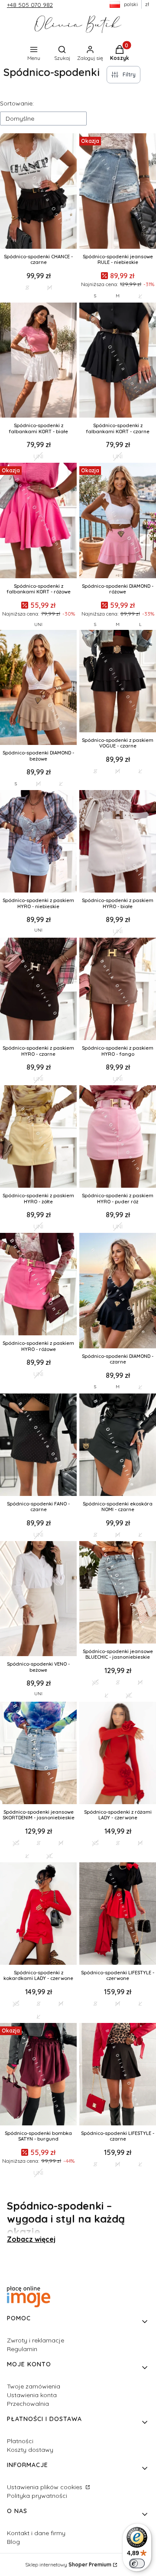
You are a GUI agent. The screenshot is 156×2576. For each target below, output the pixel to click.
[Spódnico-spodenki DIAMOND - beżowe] (38, 688)
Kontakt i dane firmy (36, 2533)
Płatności (20, 2441)
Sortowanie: (17, 103)
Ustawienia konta (32, 2395)
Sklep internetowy (68, 2564)
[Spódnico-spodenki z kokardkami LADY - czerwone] (38, 1914)
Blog (13, 2542)
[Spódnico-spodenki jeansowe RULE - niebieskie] (118, 192)
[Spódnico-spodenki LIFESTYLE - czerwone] (118, 1914)
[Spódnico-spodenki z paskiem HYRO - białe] (118, 842)
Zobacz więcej (31, 2239)
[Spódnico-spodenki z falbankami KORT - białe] (38, 361)
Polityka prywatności (37, 2496)
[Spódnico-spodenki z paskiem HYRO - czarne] (38, 990)
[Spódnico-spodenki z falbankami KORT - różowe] (38, 521)
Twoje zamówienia (34, 2386)
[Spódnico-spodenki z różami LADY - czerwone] (118, 1754)
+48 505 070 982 (30, 5)
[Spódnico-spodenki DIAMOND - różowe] (118, 521)
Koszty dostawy (30, 2450)
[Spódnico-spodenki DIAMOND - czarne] (118, 1291)
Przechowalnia (28, 2404)
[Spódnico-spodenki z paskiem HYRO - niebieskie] (38, 842)
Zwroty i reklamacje (36, 2340)
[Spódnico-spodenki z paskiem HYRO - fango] (118, 990)
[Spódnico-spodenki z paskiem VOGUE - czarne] (118, 682)
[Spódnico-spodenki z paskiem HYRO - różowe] (38, 1285)
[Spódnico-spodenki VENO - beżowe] (38, 1600)
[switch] (137, 2563)
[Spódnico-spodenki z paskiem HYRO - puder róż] (118, 1137)
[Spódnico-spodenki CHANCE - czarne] (38, 192)
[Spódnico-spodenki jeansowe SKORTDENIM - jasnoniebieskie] (38, 1754)
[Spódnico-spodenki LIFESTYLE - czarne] (118, 2075)
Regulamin (22, 2349)
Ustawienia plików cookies (45, 2487)
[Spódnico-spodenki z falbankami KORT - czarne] (118, 361)
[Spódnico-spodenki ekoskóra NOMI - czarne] (118, 1446)
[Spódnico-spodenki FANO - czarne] (38, 1446)
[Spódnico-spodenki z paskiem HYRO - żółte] (38, 1137)
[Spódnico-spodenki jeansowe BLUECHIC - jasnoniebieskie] (118, 1593)
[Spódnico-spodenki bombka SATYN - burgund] (38, 2075)
